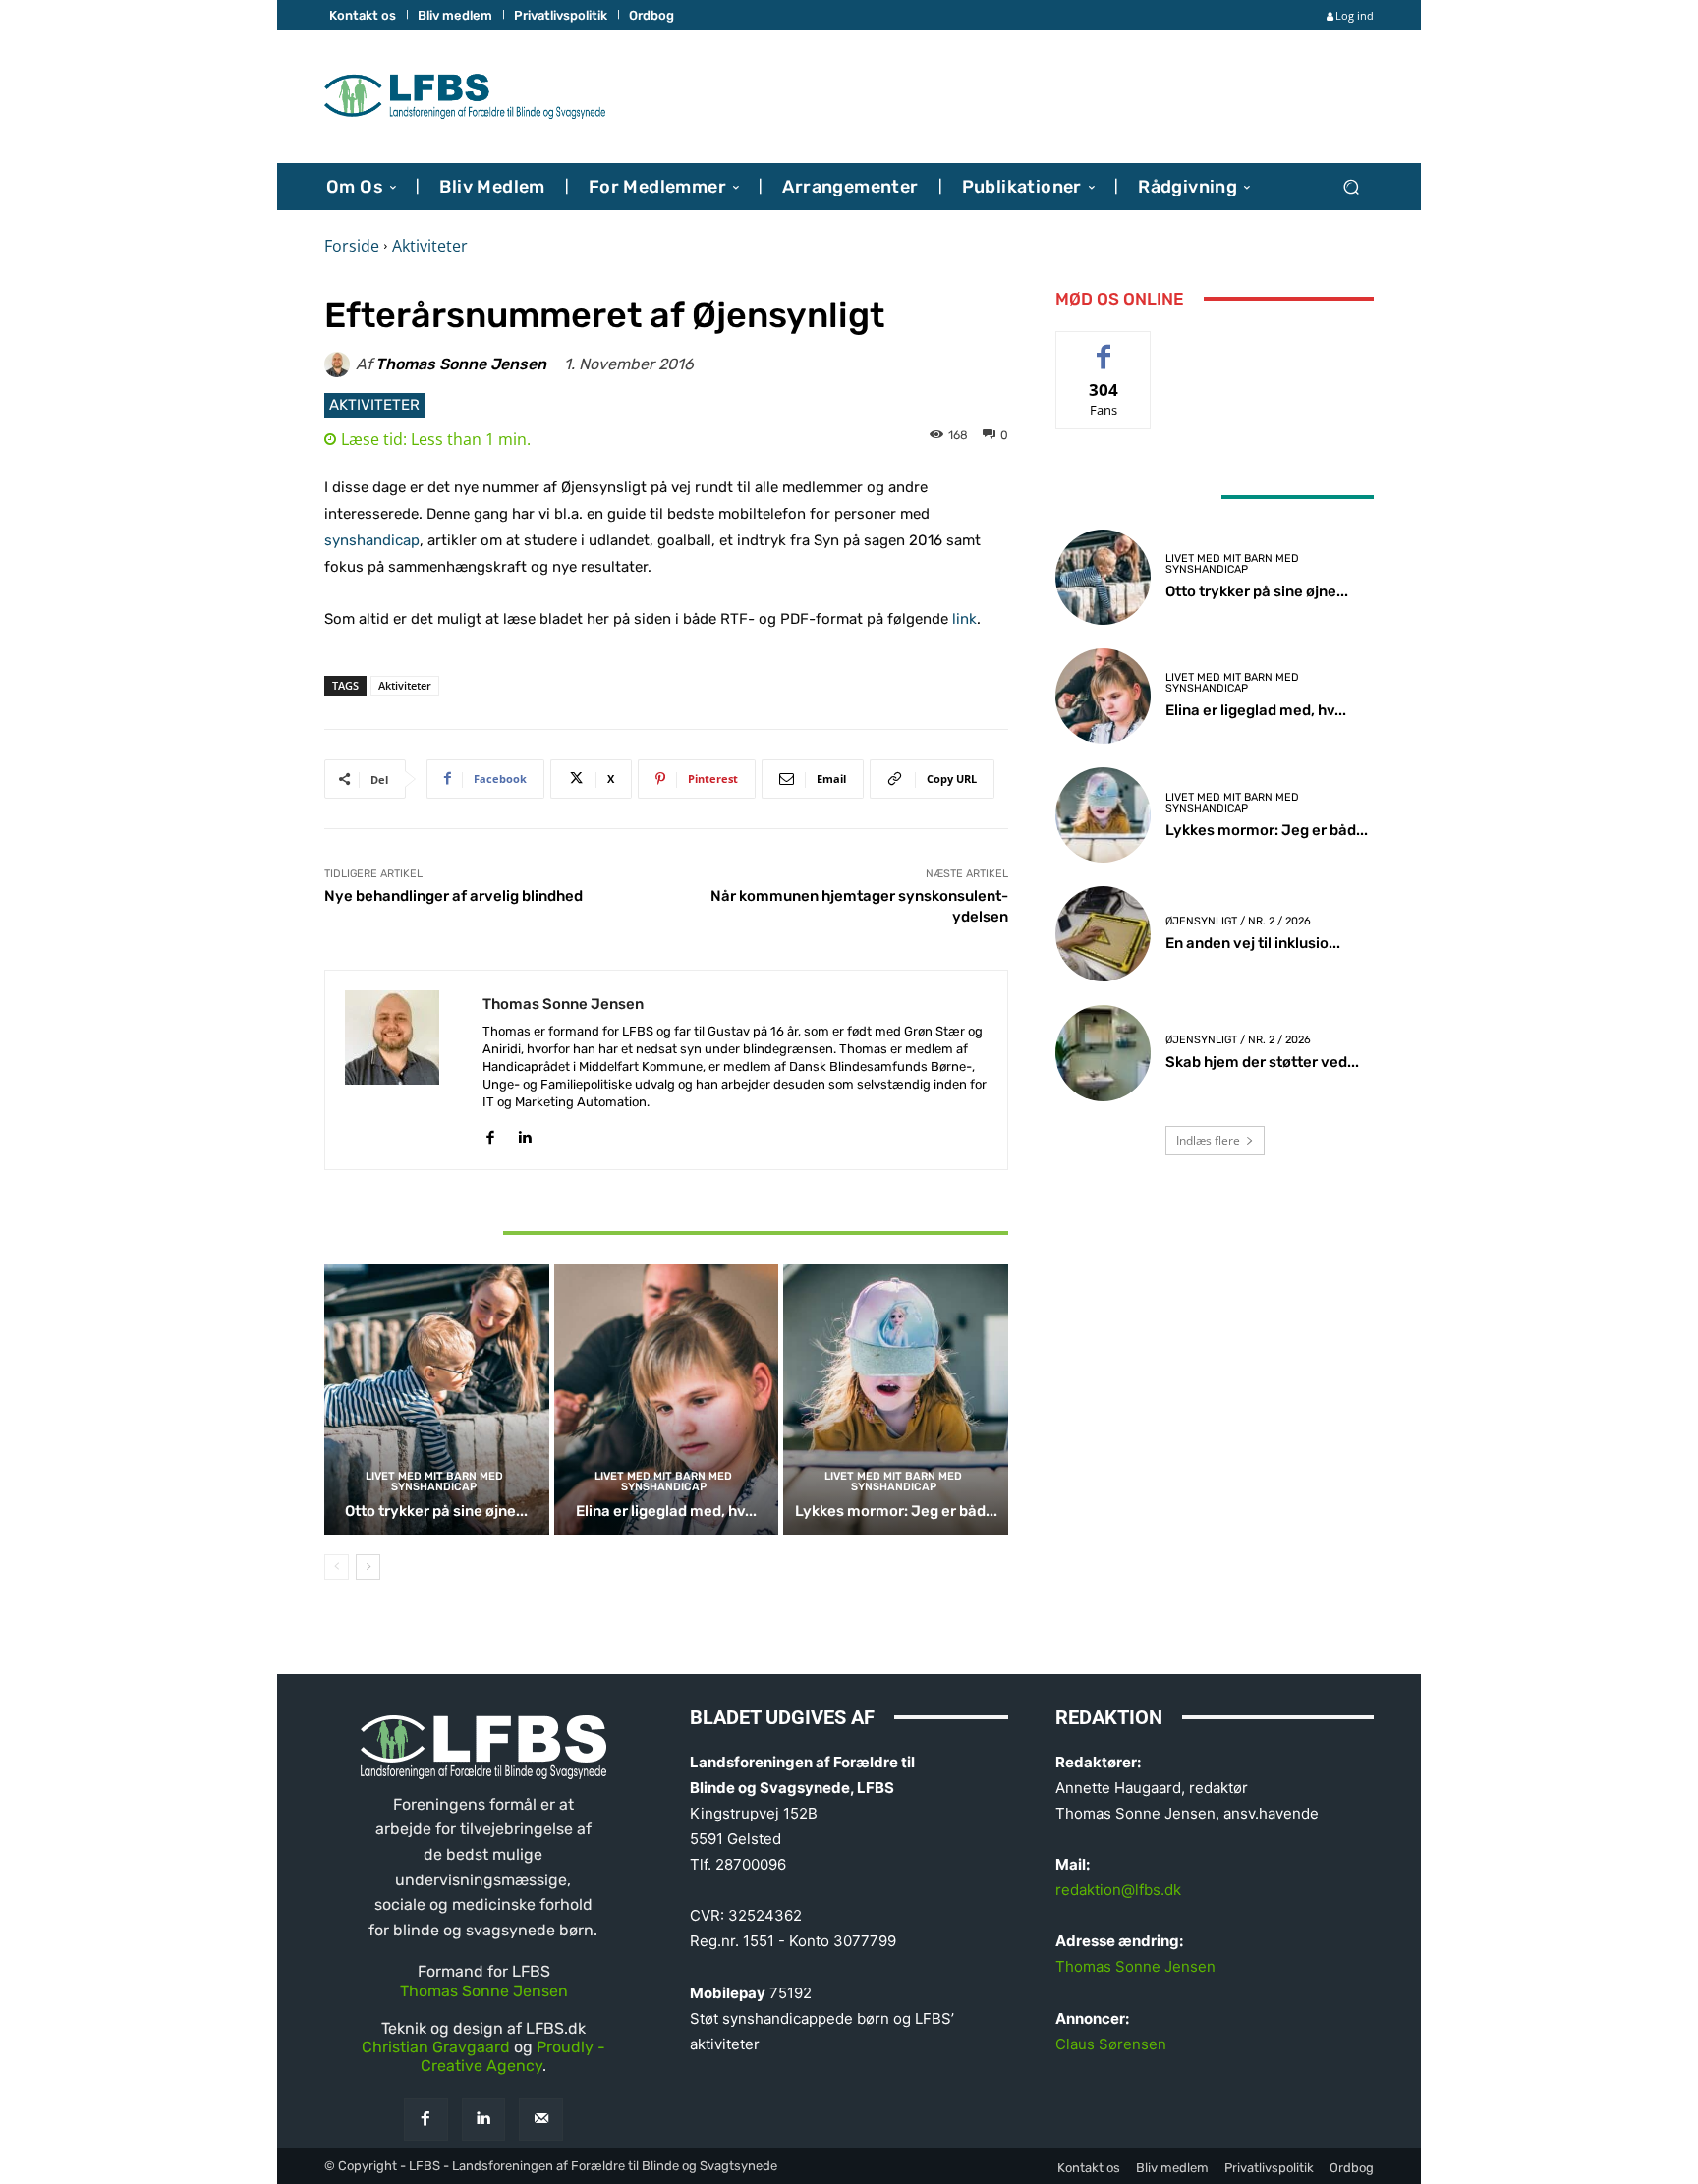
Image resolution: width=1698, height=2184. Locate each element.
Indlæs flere (1208, 1140)
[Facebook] (490, 1132)
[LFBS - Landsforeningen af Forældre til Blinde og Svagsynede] (465, 97)
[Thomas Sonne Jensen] (340, 364)
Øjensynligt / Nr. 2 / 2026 (1238, 921)
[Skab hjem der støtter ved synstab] (1103, 1053)
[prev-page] (337, 1567)
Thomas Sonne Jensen (461, 364)
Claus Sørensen (1111, 2044)
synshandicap (372, 540)
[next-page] (368, 1567)
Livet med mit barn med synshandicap (434, 1482)
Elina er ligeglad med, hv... (666, 1511)
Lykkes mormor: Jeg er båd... (896, 1511)
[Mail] (541, 2120)
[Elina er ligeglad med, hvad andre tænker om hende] (667, 1399)
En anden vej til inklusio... (1253, 943)
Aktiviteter (430, 246)
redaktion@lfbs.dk (1118, 1890)
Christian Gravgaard (436, 2047)
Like (1104, 346)
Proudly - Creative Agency (513, 2056)
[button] (1351, 186)
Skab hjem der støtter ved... (1262, 1062)
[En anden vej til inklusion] (1103, 934)
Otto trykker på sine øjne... (436, 1511)
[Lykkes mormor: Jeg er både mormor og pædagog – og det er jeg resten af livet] (896, 1399)
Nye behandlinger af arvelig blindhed (453, 896)
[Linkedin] (524, 1132)
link (964, 619)
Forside (352, 246)
